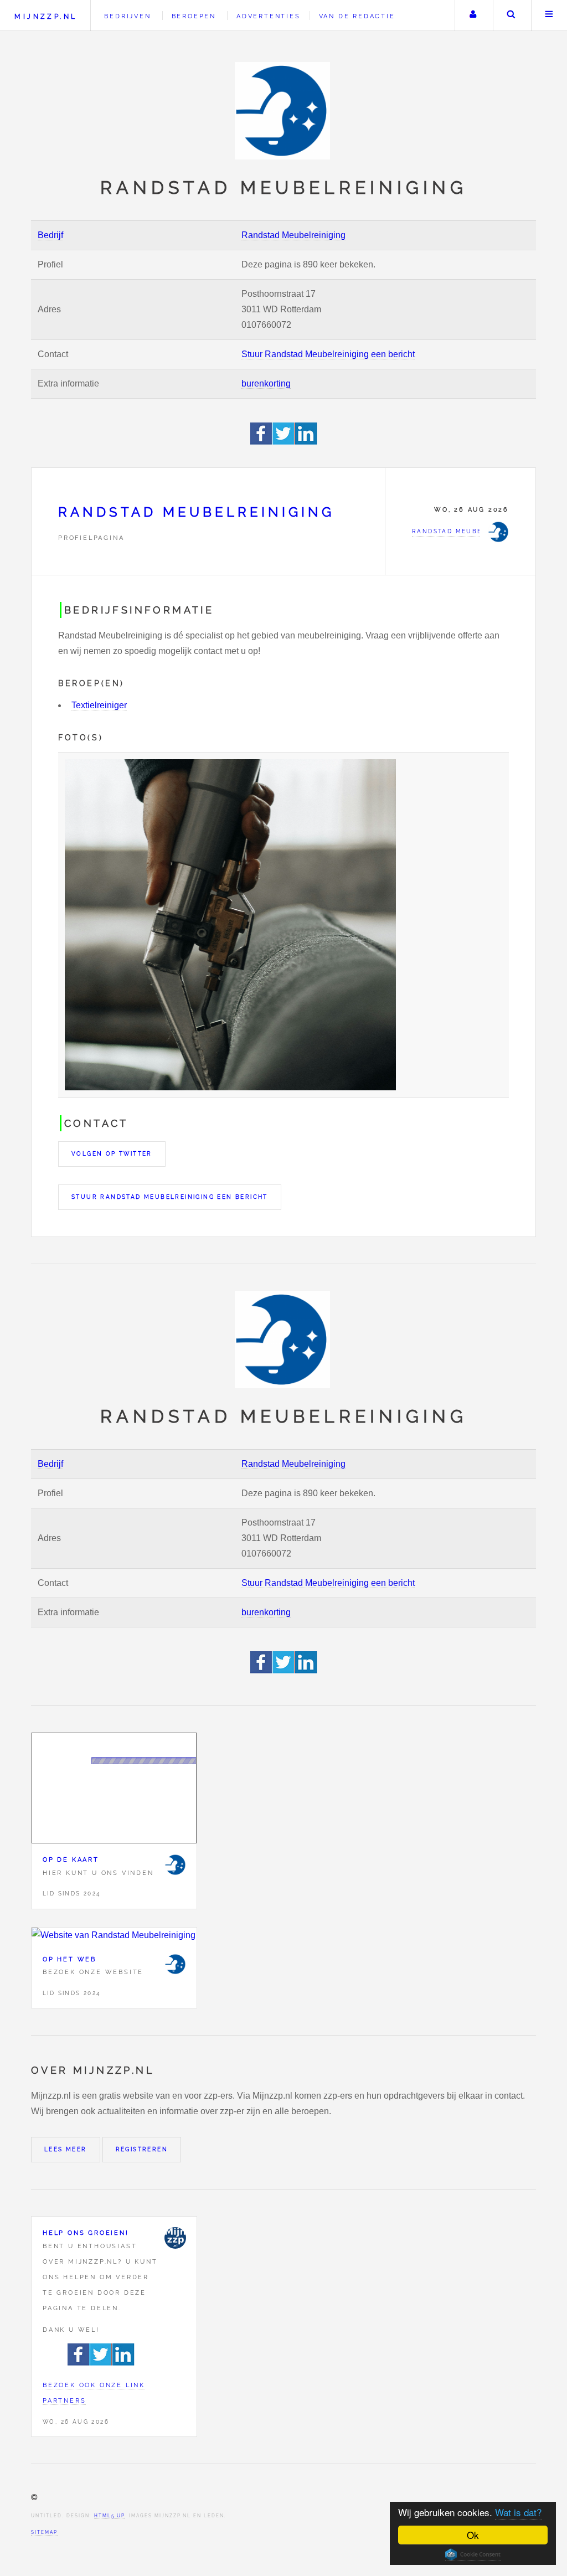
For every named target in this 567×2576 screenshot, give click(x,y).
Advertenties (269, 16)
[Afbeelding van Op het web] (114, 1935)
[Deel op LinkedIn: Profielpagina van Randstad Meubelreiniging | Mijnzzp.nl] (306, 442)
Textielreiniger (99, 705)
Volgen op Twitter (112, 1154)
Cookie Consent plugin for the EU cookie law (473, 2554)
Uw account (473, 16)
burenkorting (266, 383)
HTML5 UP (109, 2516)
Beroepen (194, 16)
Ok (473, 2535)
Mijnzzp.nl (46, 16)
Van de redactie (357, 16)
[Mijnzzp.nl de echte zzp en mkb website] (283, 111)
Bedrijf (50, 235)
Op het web (69, 1959)
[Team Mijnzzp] (175, 2238)
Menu (549, 16)
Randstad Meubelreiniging (293, 235)
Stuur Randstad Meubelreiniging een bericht (328, 354)
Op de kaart (71, 1859)
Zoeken (511, 16)
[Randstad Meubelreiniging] (175, 1864)
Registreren (142, 2149)
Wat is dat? (518, 2512)
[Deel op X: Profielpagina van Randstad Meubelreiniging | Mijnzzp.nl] (284, 442)
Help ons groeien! (86, 2233)
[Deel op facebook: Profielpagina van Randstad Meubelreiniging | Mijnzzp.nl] (262, 442)
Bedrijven (127, 16)
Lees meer (66, 2149)
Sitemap (44, 2532)
